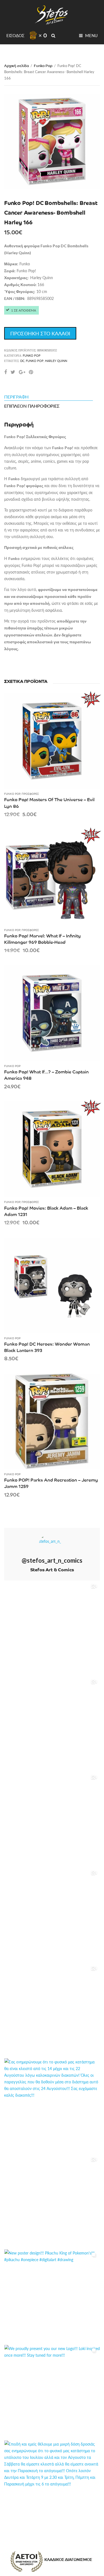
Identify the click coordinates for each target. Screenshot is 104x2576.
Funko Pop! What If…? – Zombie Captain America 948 (46, 1075)
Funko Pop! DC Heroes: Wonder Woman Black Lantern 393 (47, 1347)
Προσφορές (30, 794)
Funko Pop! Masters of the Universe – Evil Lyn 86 (49, 802)
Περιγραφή (16, 397)
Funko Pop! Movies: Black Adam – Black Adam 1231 (46, 1211)
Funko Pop (43, 65)
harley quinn (56, 361)
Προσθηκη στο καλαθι (40, 333)
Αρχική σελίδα (17, 65)
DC (22, 361)
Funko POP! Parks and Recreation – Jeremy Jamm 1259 (51, 1483)
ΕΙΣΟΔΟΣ (15, 35)
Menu (91, 35)
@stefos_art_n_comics (52, 1560)
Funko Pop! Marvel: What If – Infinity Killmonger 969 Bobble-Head (42, 939)
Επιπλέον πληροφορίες (32, 406)
